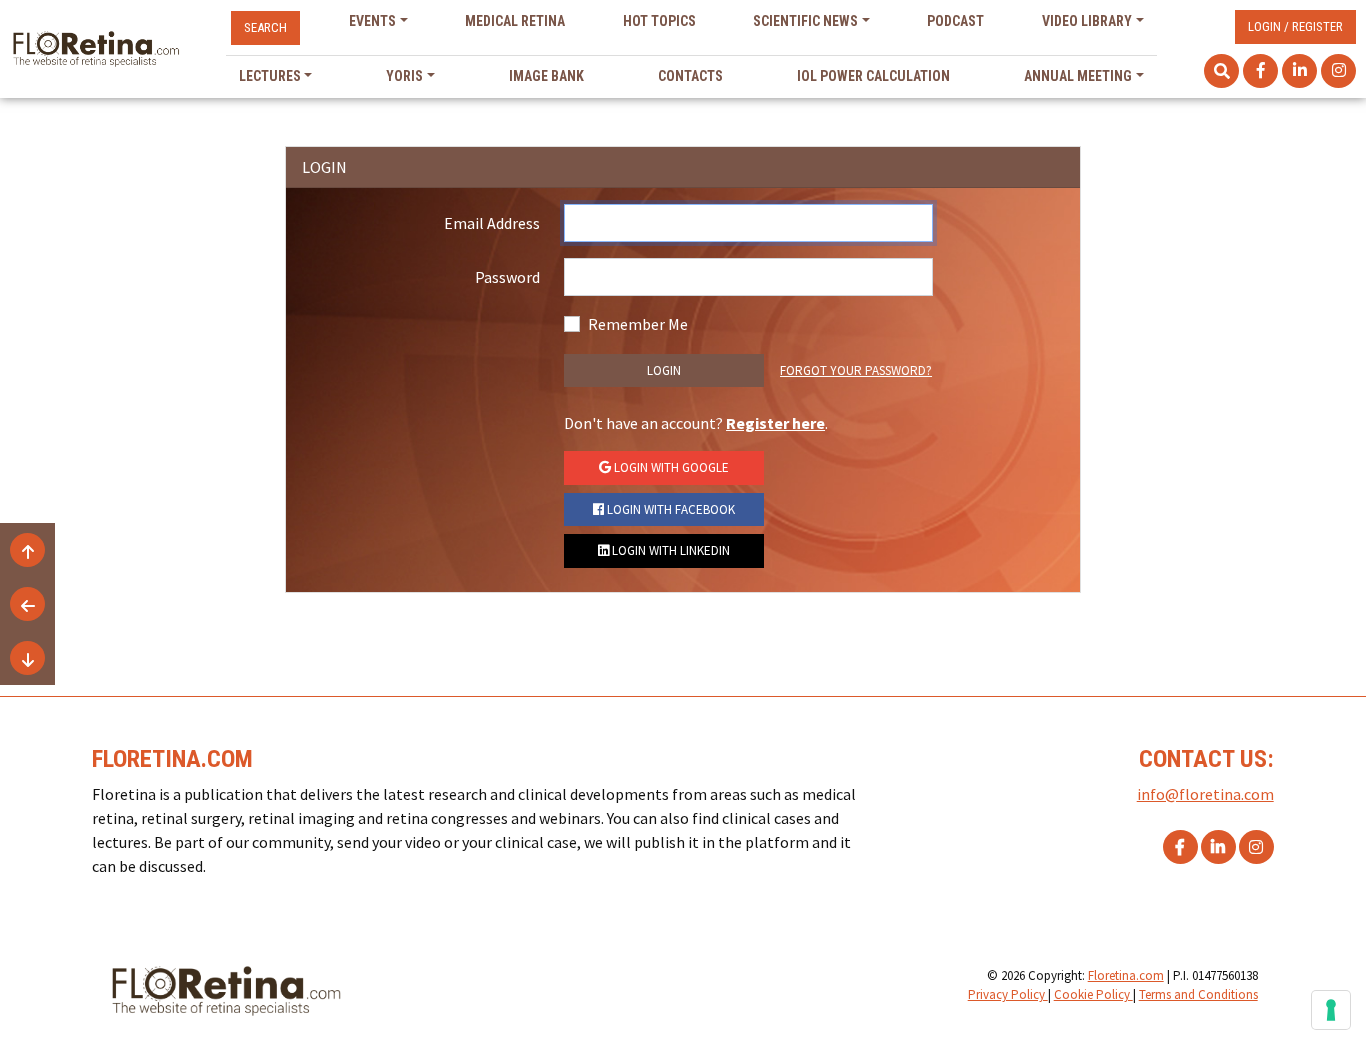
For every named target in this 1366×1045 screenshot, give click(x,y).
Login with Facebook (669, 509)
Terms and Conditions (1198, 994)
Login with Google (670, 467)
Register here (775, 423)
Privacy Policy (1008, 994)
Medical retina (515, 21)
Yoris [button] (404, 76)
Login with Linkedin (669, 550)
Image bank (546, 76)
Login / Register (1295, 26)
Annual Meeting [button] (1078, 76)
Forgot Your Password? (856, 370)
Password (507, 277)
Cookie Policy (1093, 994)
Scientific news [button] (805, 21)
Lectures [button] (270, 76)
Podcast (955, 21)
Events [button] (372, 21)
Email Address (492, 223)
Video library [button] (1087, 21)
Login (664, 370)
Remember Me (638, 324)
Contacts (690, 76)
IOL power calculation (873, 76)
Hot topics (659, 21)
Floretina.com (1126, 975)
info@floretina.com (1205, 794)
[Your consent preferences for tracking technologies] (1331, 1010)
